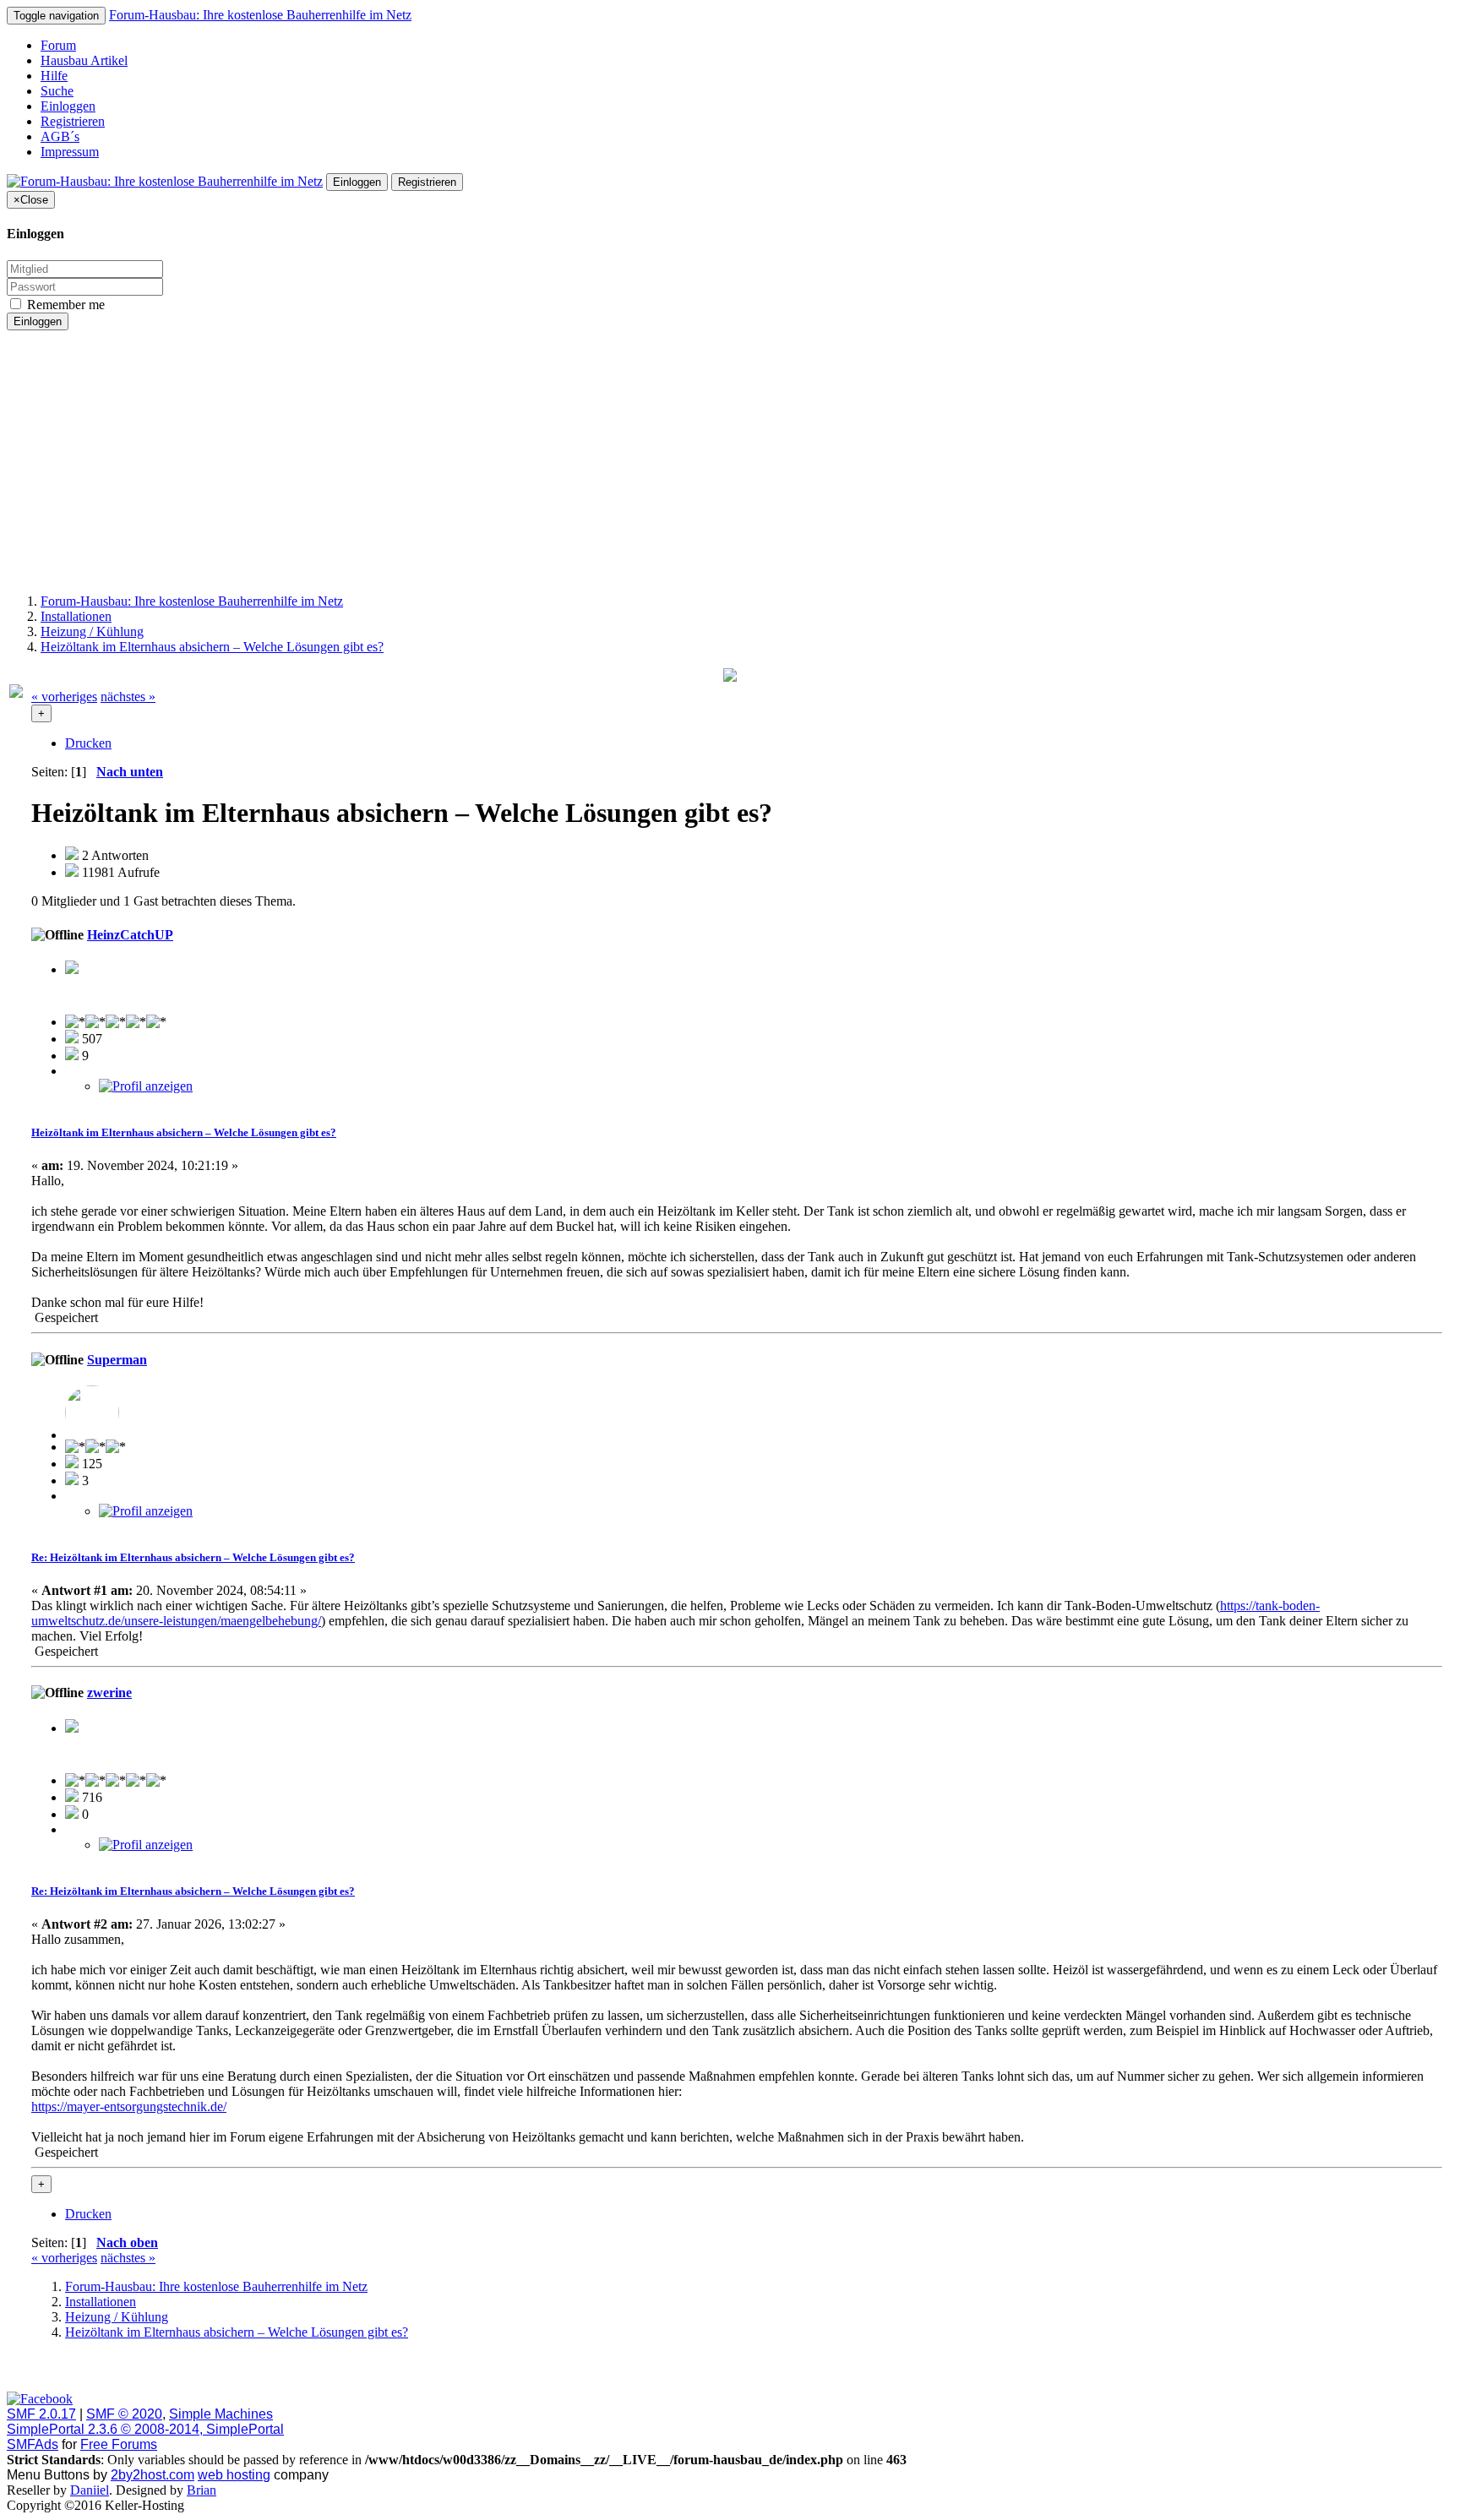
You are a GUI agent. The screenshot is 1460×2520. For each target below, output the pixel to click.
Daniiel (90, 2490)
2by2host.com (153, 2475)
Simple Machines (221, 2414)
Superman (117, 1360)
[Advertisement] (730, 462)
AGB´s (60, 136)
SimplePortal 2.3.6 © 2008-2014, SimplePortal (145, 2429)
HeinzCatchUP (130, 935)
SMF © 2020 (124, 2414)
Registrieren (73, 121)
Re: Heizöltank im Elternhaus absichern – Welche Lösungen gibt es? (193, 1557)
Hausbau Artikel (84, 60)
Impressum (70, 152)
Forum (58, 45)
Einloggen (68, 106)
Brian (202, 2490)
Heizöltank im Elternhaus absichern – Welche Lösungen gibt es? (184, 1132)
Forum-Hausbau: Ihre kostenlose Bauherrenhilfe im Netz (260, 15)
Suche (57, 91)
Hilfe (54, 76)
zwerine (109, 1693)
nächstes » (128, 697)
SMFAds (33, 2444)
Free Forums (119, 2444)
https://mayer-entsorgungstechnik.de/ (129, 2106)
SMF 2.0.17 (41, 2414)
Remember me (64, 305)
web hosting (234, 2475)
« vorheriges (64, 697)
